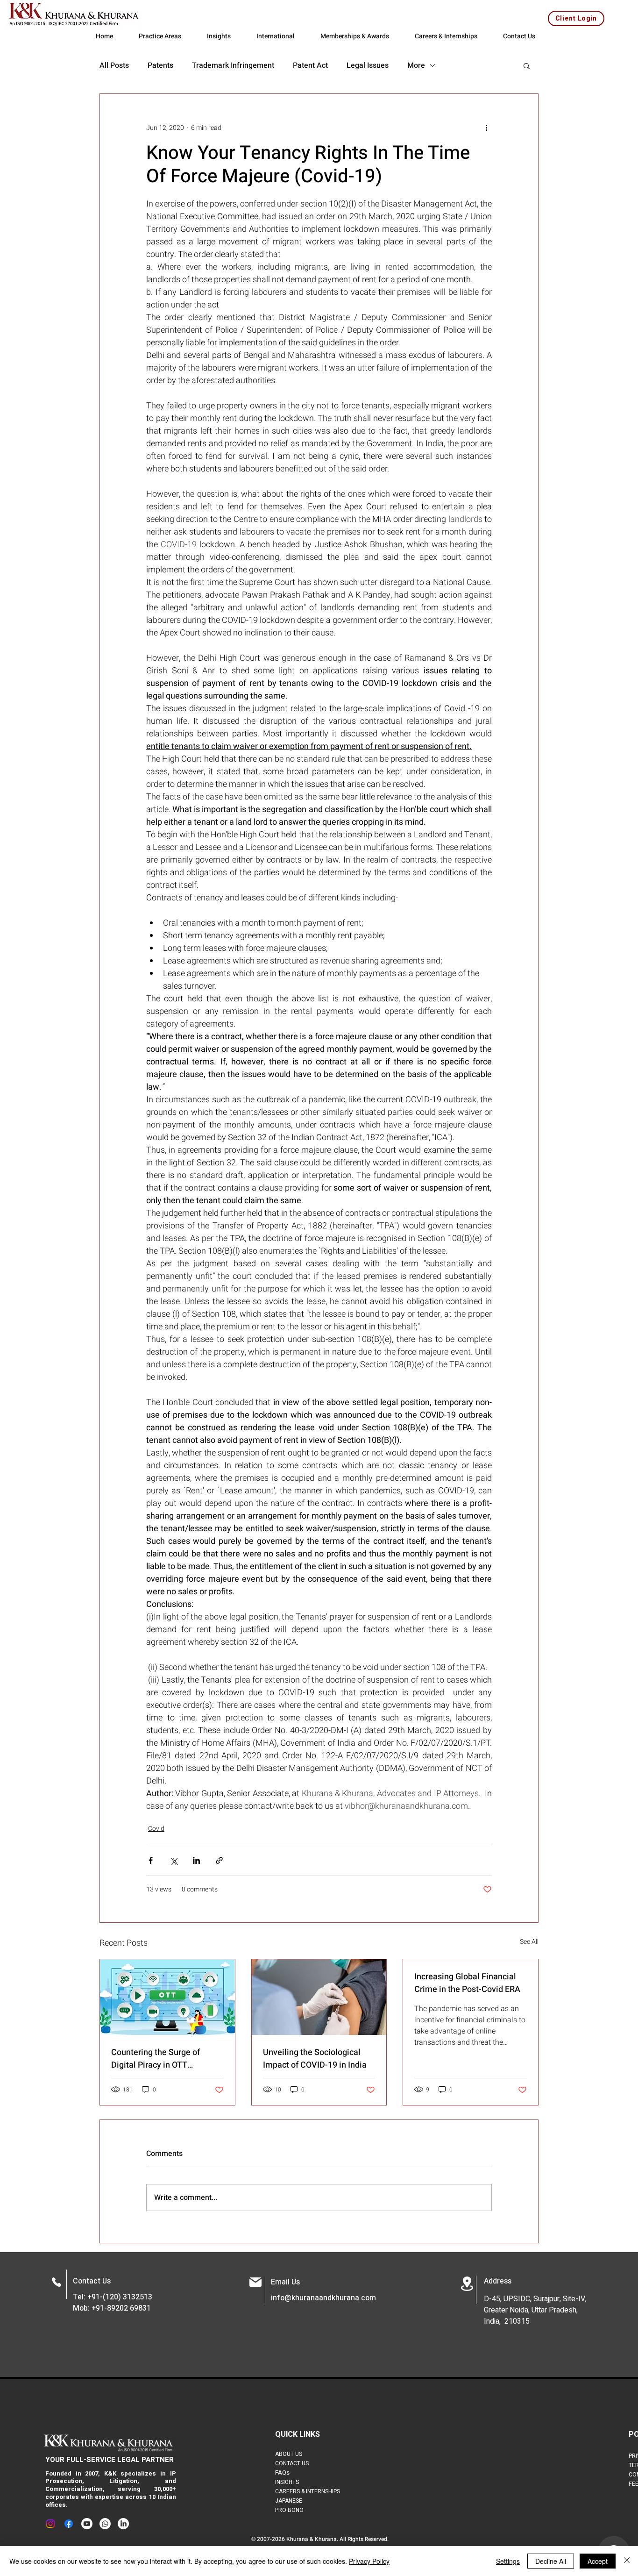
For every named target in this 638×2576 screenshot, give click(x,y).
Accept (598, 2561)
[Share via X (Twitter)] (174, 1860)
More (416, 65)
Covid (156, 1829)
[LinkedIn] (123, 2524)
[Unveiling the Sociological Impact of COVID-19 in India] (319, 1997)
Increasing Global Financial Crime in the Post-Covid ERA (467, 1983)
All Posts (114, 65)
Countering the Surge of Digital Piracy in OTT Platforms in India (156, 2059)
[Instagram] (50, 2524)
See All (529, 1942)
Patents (160, 65)
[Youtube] (87, 2524)
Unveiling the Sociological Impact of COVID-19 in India (315, 2059)
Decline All (551, 2561)
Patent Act (310, 65)
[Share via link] (219, 1860)
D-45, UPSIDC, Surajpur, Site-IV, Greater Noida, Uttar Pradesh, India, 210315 (535, 2310)
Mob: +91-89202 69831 (112, 2308)
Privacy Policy (369, 2561)
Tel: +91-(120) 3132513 (113, 2297)
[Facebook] (69, 2524)
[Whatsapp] (105, 2524)
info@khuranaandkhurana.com (323, 2298)
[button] (527, 65)
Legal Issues (368, 65)
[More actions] (486, 128)
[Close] (627, 2561)
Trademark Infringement (233, 65)
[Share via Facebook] (151, 1860)
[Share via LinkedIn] (196, 1860)
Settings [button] (508, 2561)
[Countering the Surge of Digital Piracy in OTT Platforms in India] (167, 1997)
